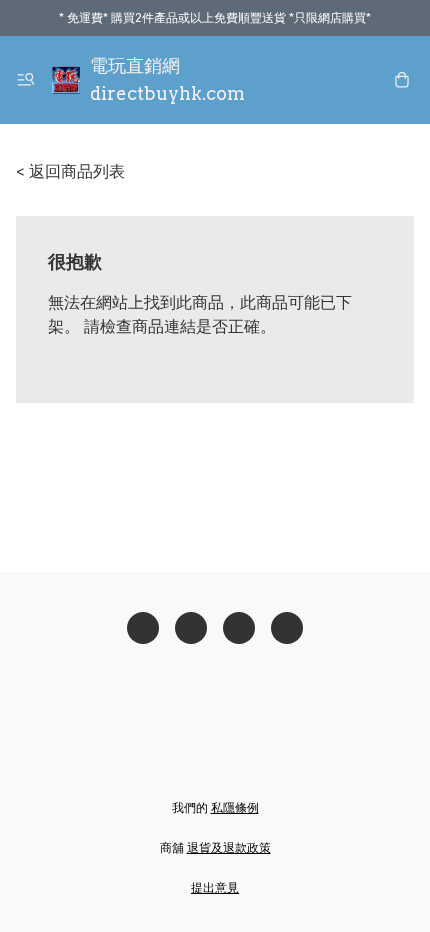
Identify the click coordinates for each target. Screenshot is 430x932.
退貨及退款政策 (229, 847)
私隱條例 (235, 807)
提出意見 (215, 887)
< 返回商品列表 (70, 171)
